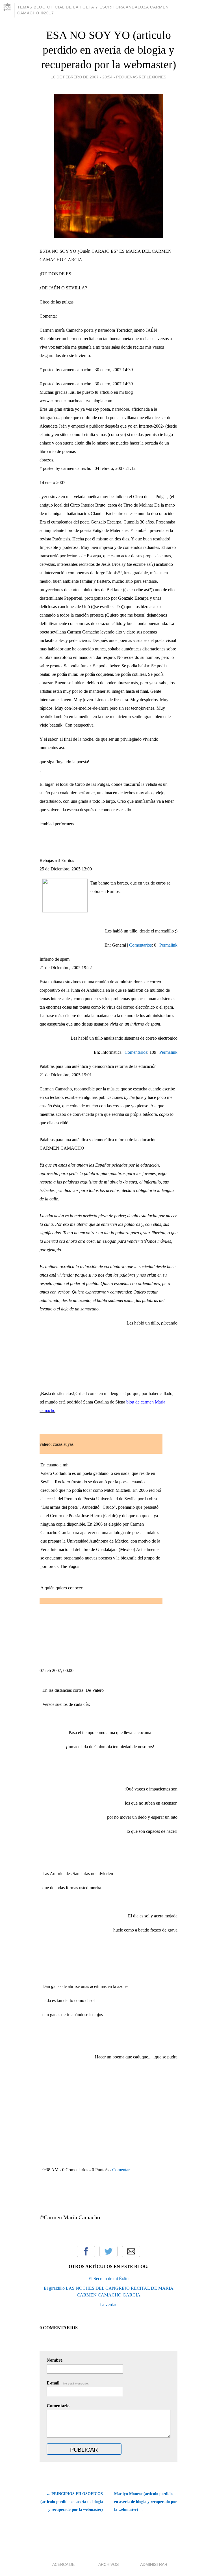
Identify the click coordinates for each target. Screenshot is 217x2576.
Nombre (55, 2360)
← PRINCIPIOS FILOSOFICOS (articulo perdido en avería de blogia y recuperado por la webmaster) (72, 2502)
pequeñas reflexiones (141, 77)
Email (131, 2251)
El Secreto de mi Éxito (108, 2279)
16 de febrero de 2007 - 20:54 (82, 77)
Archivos (108, 2564)
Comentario (58, 2406)
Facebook (86, 2251)
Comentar (121, 2170)
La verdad (108, 2305)
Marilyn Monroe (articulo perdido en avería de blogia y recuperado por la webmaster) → (146, 2502)
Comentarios (140, 945)
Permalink (168, 945)
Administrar (154, 2564)
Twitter (108, 2251)
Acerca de (63, 2564)
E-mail (68, 2383)
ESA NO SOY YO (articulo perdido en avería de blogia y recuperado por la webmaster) (109, 50)
